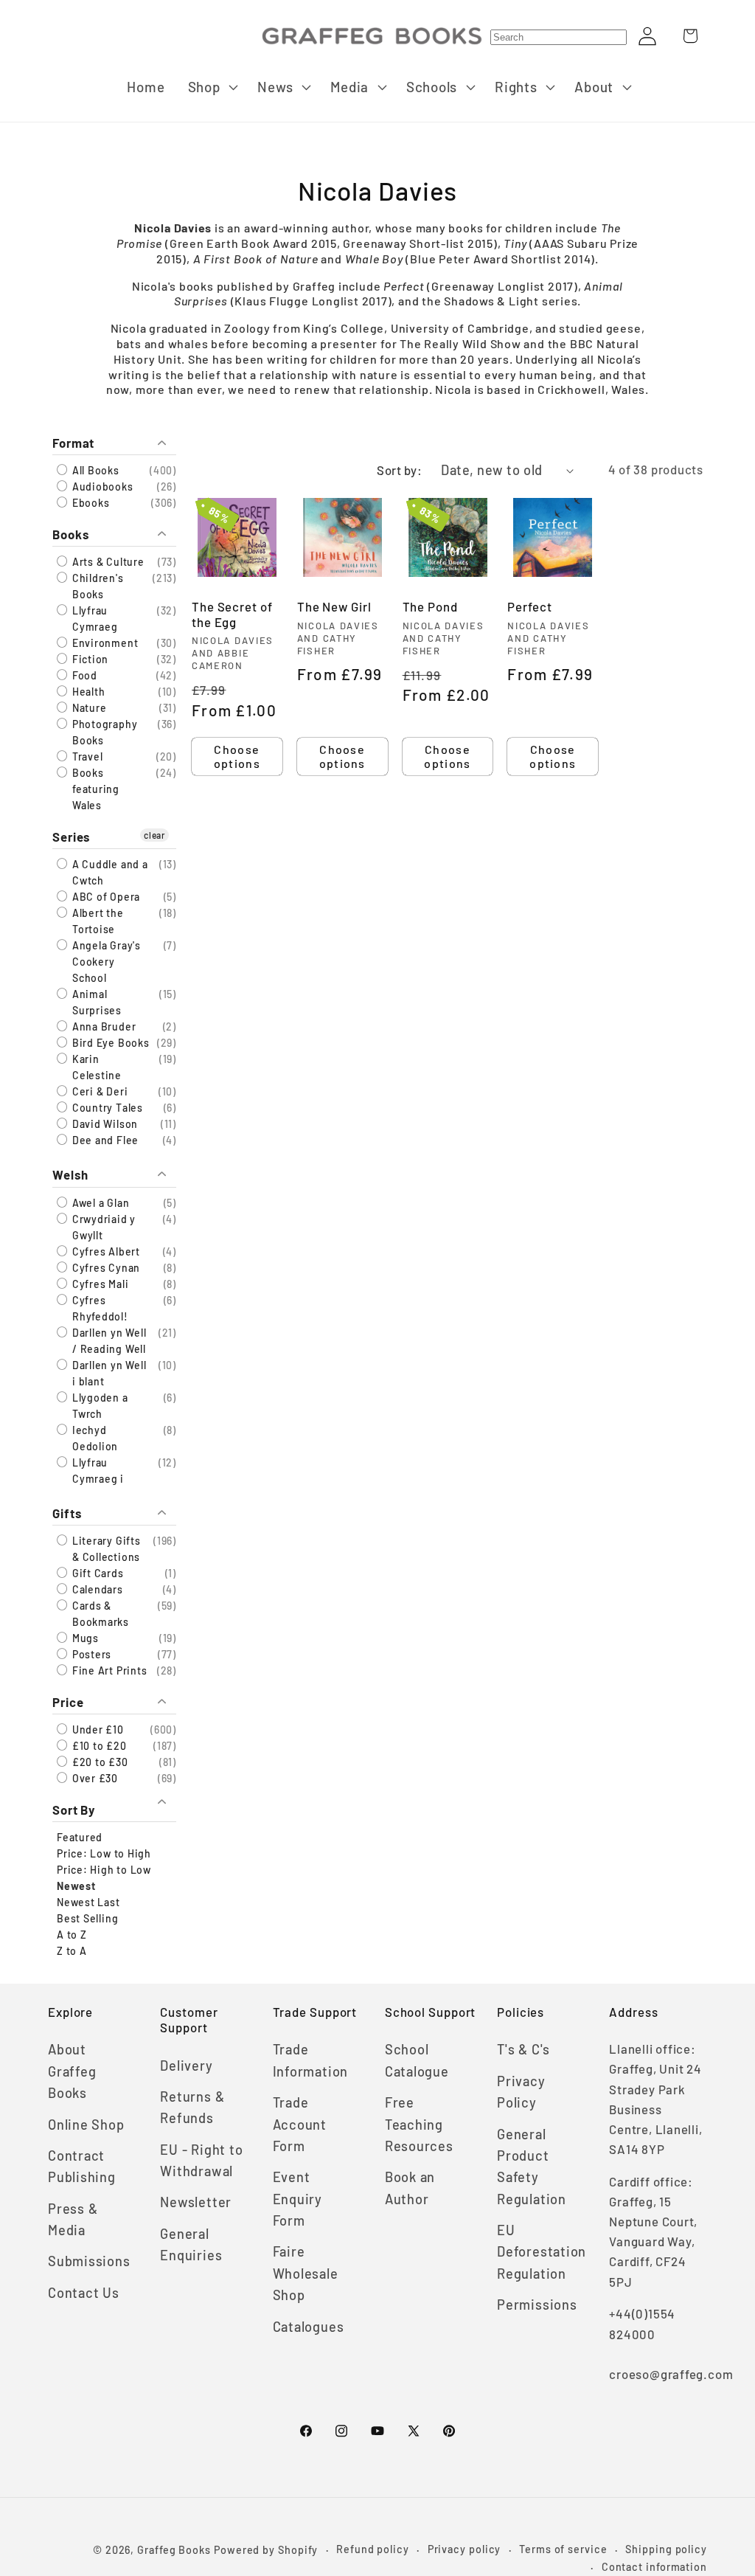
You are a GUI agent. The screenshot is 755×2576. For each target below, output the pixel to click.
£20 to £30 (99, 1762)
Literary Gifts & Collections (105, 1549)
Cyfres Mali (99, 1284)
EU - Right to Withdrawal (201, 2160)
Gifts (67, 1513)
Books (71, 534)
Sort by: (399, 470)
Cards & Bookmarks (99, 1614)
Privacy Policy (521, 2092)
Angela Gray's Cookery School (105, 962)
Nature (88, 708)
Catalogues (309, 2327)
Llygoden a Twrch (99, 1406)
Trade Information (311, 2060)
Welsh (70, 1174)
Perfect (529, 606)
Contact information (654, 2567)
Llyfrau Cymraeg (93, 619)
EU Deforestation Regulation (542, 2252)
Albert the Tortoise (97, 921)
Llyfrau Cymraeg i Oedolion (97, 1479)
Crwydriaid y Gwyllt (102, 1227)
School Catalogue (417, 2060)
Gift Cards (97, 1573)
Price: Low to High (104, 1853)
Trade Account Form (300, 2124)
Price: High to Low (104, 1870)
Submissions (89, 2261)
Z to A (72, 1951)
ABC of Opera (105, 897)
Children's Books (97, 586)
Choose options (237, 756)
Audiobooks (101, 487)
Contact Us (84, 2293)
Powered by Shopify (266, 2550)
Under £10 (97, 1730)
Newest (76, 1886)
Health (87, 692)
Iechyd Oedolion (94, 1438)
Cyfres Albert (105, 1251)
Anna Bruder (102, 1026)
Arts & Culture (107, 562)
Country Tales (106, 1108)
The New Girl (334, 606)
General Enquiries (191, 2244)
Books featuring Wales (94, 789)
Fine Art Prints (108, 1670)
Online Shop (86, 2125)
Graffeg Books (174, 2550)
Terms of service (563, 2549)
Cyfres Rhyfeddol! (99, 1308)
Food (83, 675)
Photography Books (103, 732)
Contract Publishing (82, 2166)
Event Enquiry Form (298, 2199)
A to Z (72, 1935)
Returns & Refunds (192, 2107)
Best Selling (87, 1918)
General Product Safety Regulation (532, 2167)
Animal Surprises (95, 1002)
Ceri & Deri (98, 1091)
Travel (86, 756)
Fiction (89, 659)
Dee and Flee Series (104, 1148)
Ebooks (89, 503)
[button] (211, 87)
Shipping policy (666, 2549)
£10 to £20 (98, 1746)
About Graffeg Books (72, 2071)
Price (68, 1702)
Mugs (84, 1638)
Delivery (186, 2066)
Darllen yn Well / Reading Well (108, 1341)
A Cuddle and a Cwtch (109, 872)
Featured (80, 1837)
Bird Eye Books (109, 1043)
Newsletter (196, 2202)
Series (71, 837)
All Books (94, 470)
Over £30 (94, 1778)
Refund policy (373, 2549)
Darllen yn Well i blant (108, 1373)
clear (154, 835)
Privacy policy (465, 2549)
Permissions (537, 2305)
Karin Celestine (95, 1067)
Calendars (96, 1589)
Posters (90, 1654)
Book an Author (410, 2188)
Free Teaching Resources (419, 2124)
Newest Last (88, 1902)
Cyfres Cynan (105, 1268)
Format (73, 443)
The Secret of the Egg (232, 614)
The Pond (430, 606)
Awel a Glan (99, 1203)
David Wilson (104, 1124)
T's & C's (523, 2049)
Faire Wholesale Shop (306, 2273)
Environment (104, 643)
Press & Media (73, 2219)
